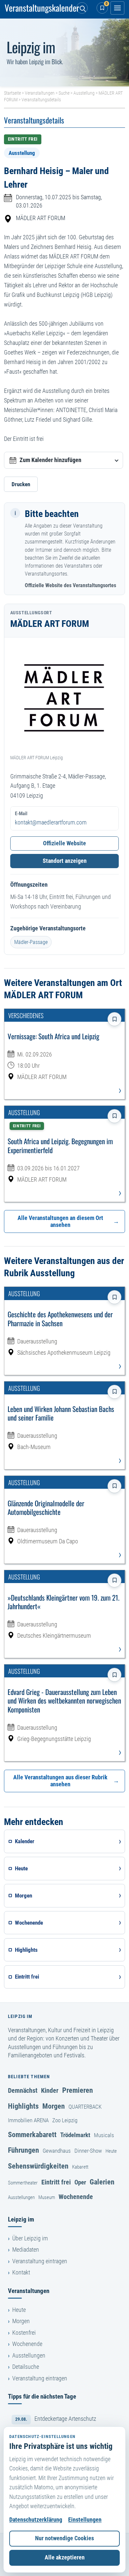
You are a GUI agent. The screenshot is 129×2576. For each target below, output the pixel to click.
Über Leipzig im (30, 2238)
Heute (111, 2151)
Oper (80, 2182)
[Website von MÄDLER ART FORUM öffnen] (65, 698)
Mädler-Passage (31, 942)
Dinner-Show (88, 2151)
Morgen (54, 2106)
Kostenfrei (24, 2333)
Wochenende (76, 2197)
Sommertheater (23, 2183)
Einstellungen (85, 2520)
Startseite (12, 93)
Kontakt (21, 2272)
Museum (47, 2197)
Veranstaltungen (40, 93)
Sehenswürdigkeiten (38, 2166)
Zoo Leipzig (65, 2120)
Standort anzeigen (65, 861)
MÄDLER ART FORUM (41, 218)
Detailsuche (26, 2367)
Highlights (23, 2106)
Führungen (23, 2150)
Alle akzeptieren (65, 2557)
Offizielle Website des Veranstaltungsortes (70, 585)
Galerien (102, 2182)
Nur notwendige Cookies (64, 2538)
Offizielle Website (64, 843)
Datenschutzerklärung (36, 2520)
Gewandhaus (57, 2151)
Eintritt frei (56, 2182)
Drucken (21, 484)
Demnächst (23, 2090)
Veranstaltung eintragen (40, 2261)
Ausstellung (84, 93)
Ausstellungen (21, 2197)
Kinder (50, 2090)
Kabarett (80, 2167)
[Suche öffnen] (82, 8)
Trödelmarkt (75, 2135)
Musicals (104, 2135)
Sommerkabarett (32, 2134)
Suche (64, 93)
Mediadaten (26, 2250)
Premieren (78, 2090)
